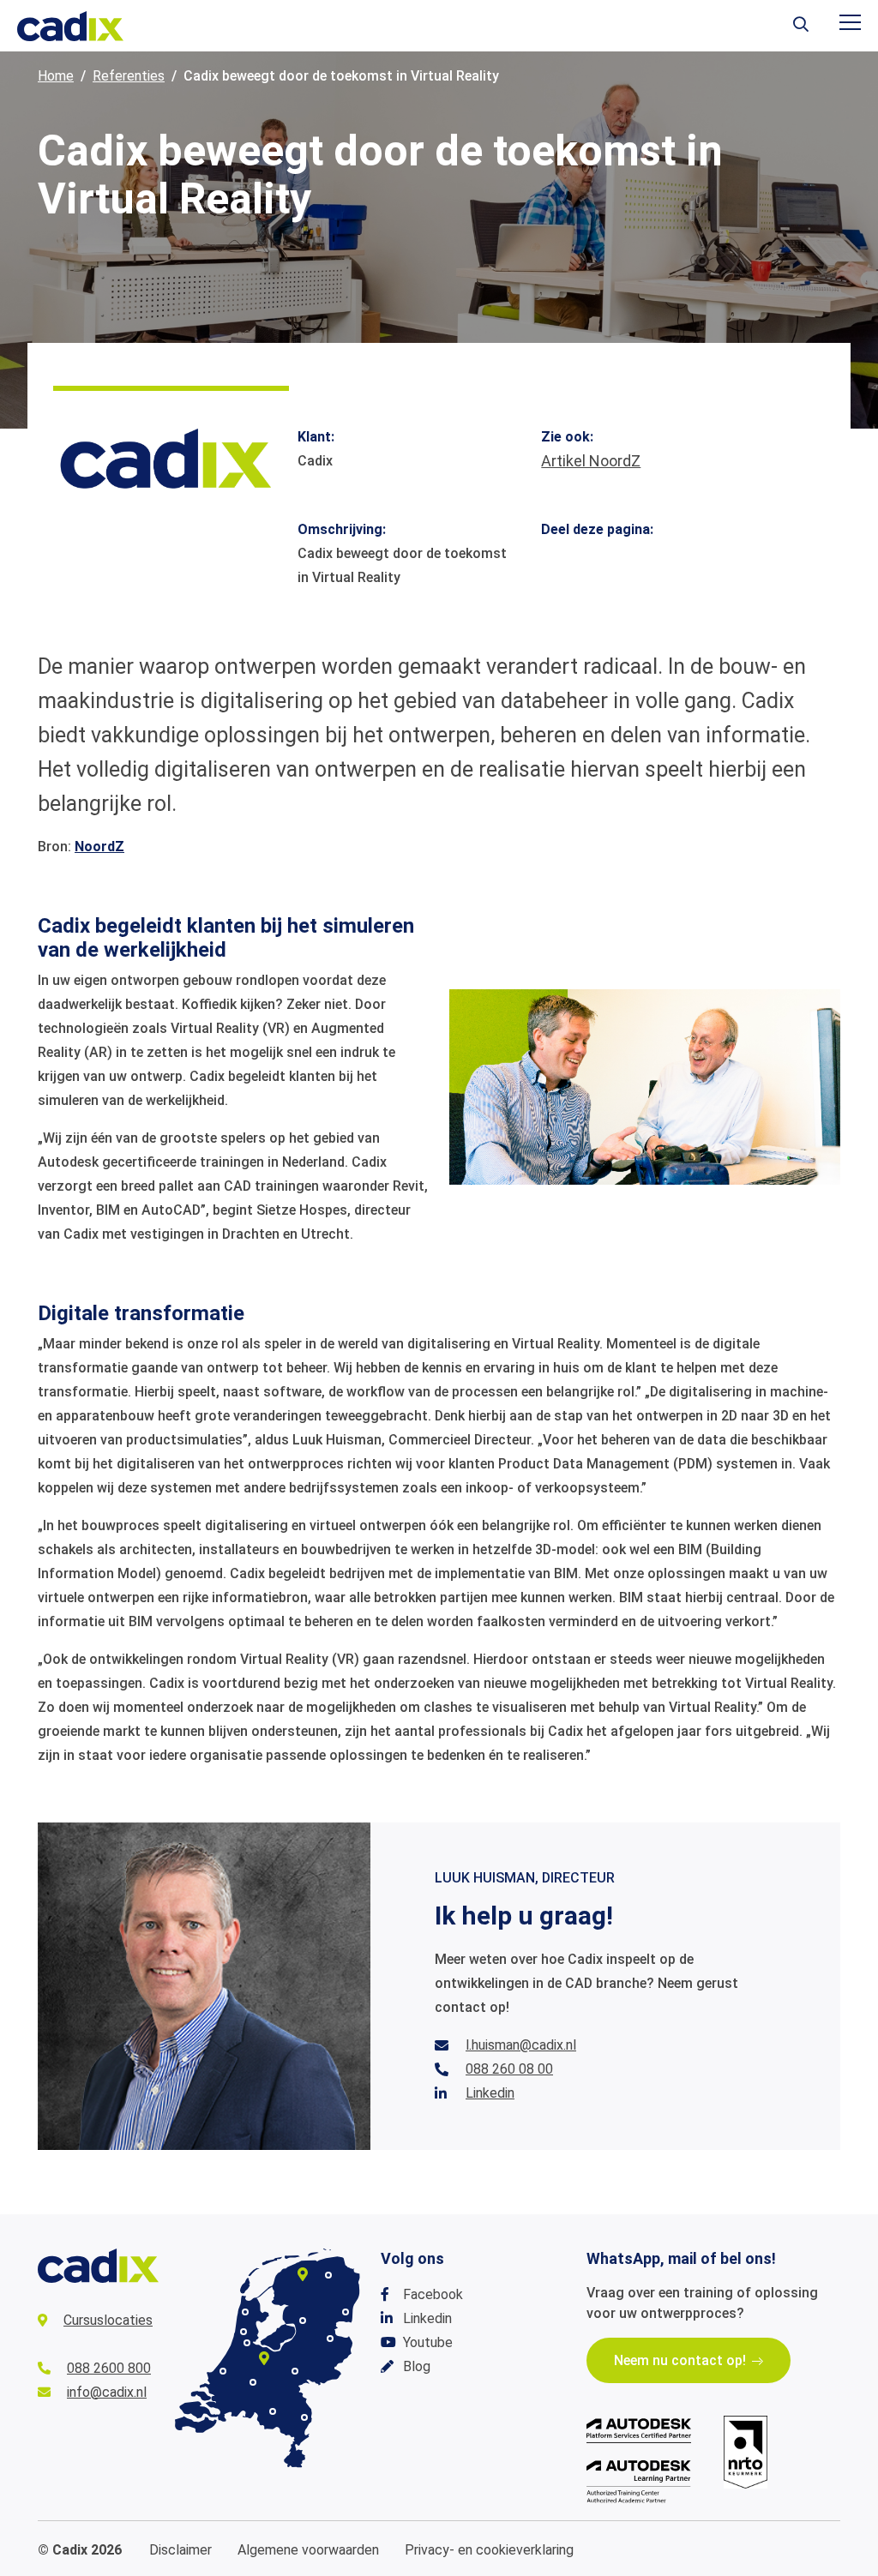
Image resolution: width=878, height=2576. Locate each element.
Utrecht (264, 2358)
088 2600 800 (109, 2368)
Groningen (328, 2275)
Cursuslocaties (108, 2320)
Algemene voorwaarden (308, 2550)
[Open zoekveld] (801, 26)
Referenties (129, 76)
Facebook (433, 2294)
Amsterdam (247, 2343)
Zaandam (244, 2332)
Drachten (303, 2274)
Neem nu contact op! (680, 2360)
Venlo (304, 2417)
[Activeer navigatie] (850, 22)
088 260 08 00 (509, 2069)
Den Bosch (253, 2382)
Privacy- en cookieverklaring (489, 2550)
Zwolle (303, 2321)
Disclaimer (180, 2550)
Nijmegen (295, 2371)
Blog (417, 2366)
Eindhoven (273, 2411)
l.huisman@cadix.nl (521, 2045)
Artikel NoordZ (591, 461)
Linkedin (490, 2093)
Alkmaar (245, 2312)
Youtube (428, 2342)
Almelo (330, 2339)
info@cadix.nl (107, 2392)
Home (56, 76)
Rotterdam (223, 2371)
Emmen (346, 2312)
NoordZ (99, 847)
